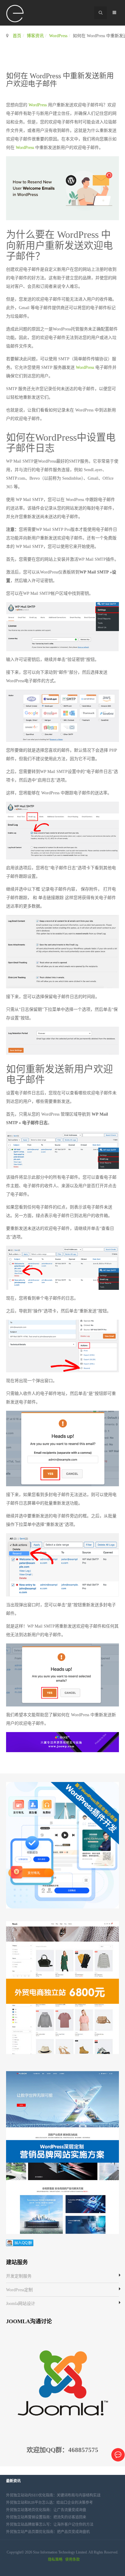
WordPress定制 (19, 2290)
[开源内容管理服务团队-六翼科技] (15, 14)
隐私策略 (55, 2560)
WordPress (58, 36)
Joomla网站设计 (21, 2304)
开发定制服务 (19, 2276)
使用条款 (73, 2560)
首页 (17, 36)
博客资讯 (35, 36)
